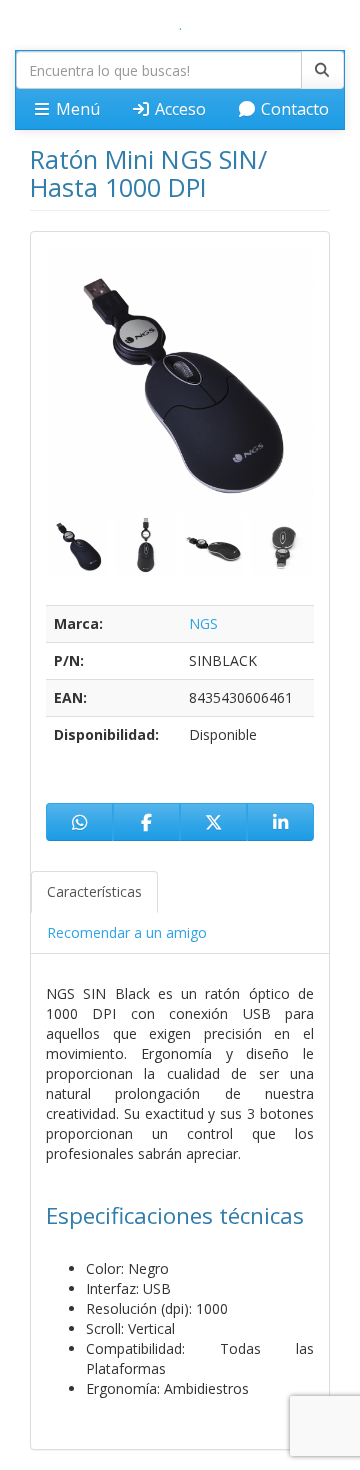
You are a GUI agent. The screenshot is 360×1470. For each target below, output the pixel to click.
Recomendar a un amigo (127, 932)
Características (94, 891)
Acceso (178, 109)
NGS (203, 623)
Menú (76, 109)
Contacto (293, 109)
